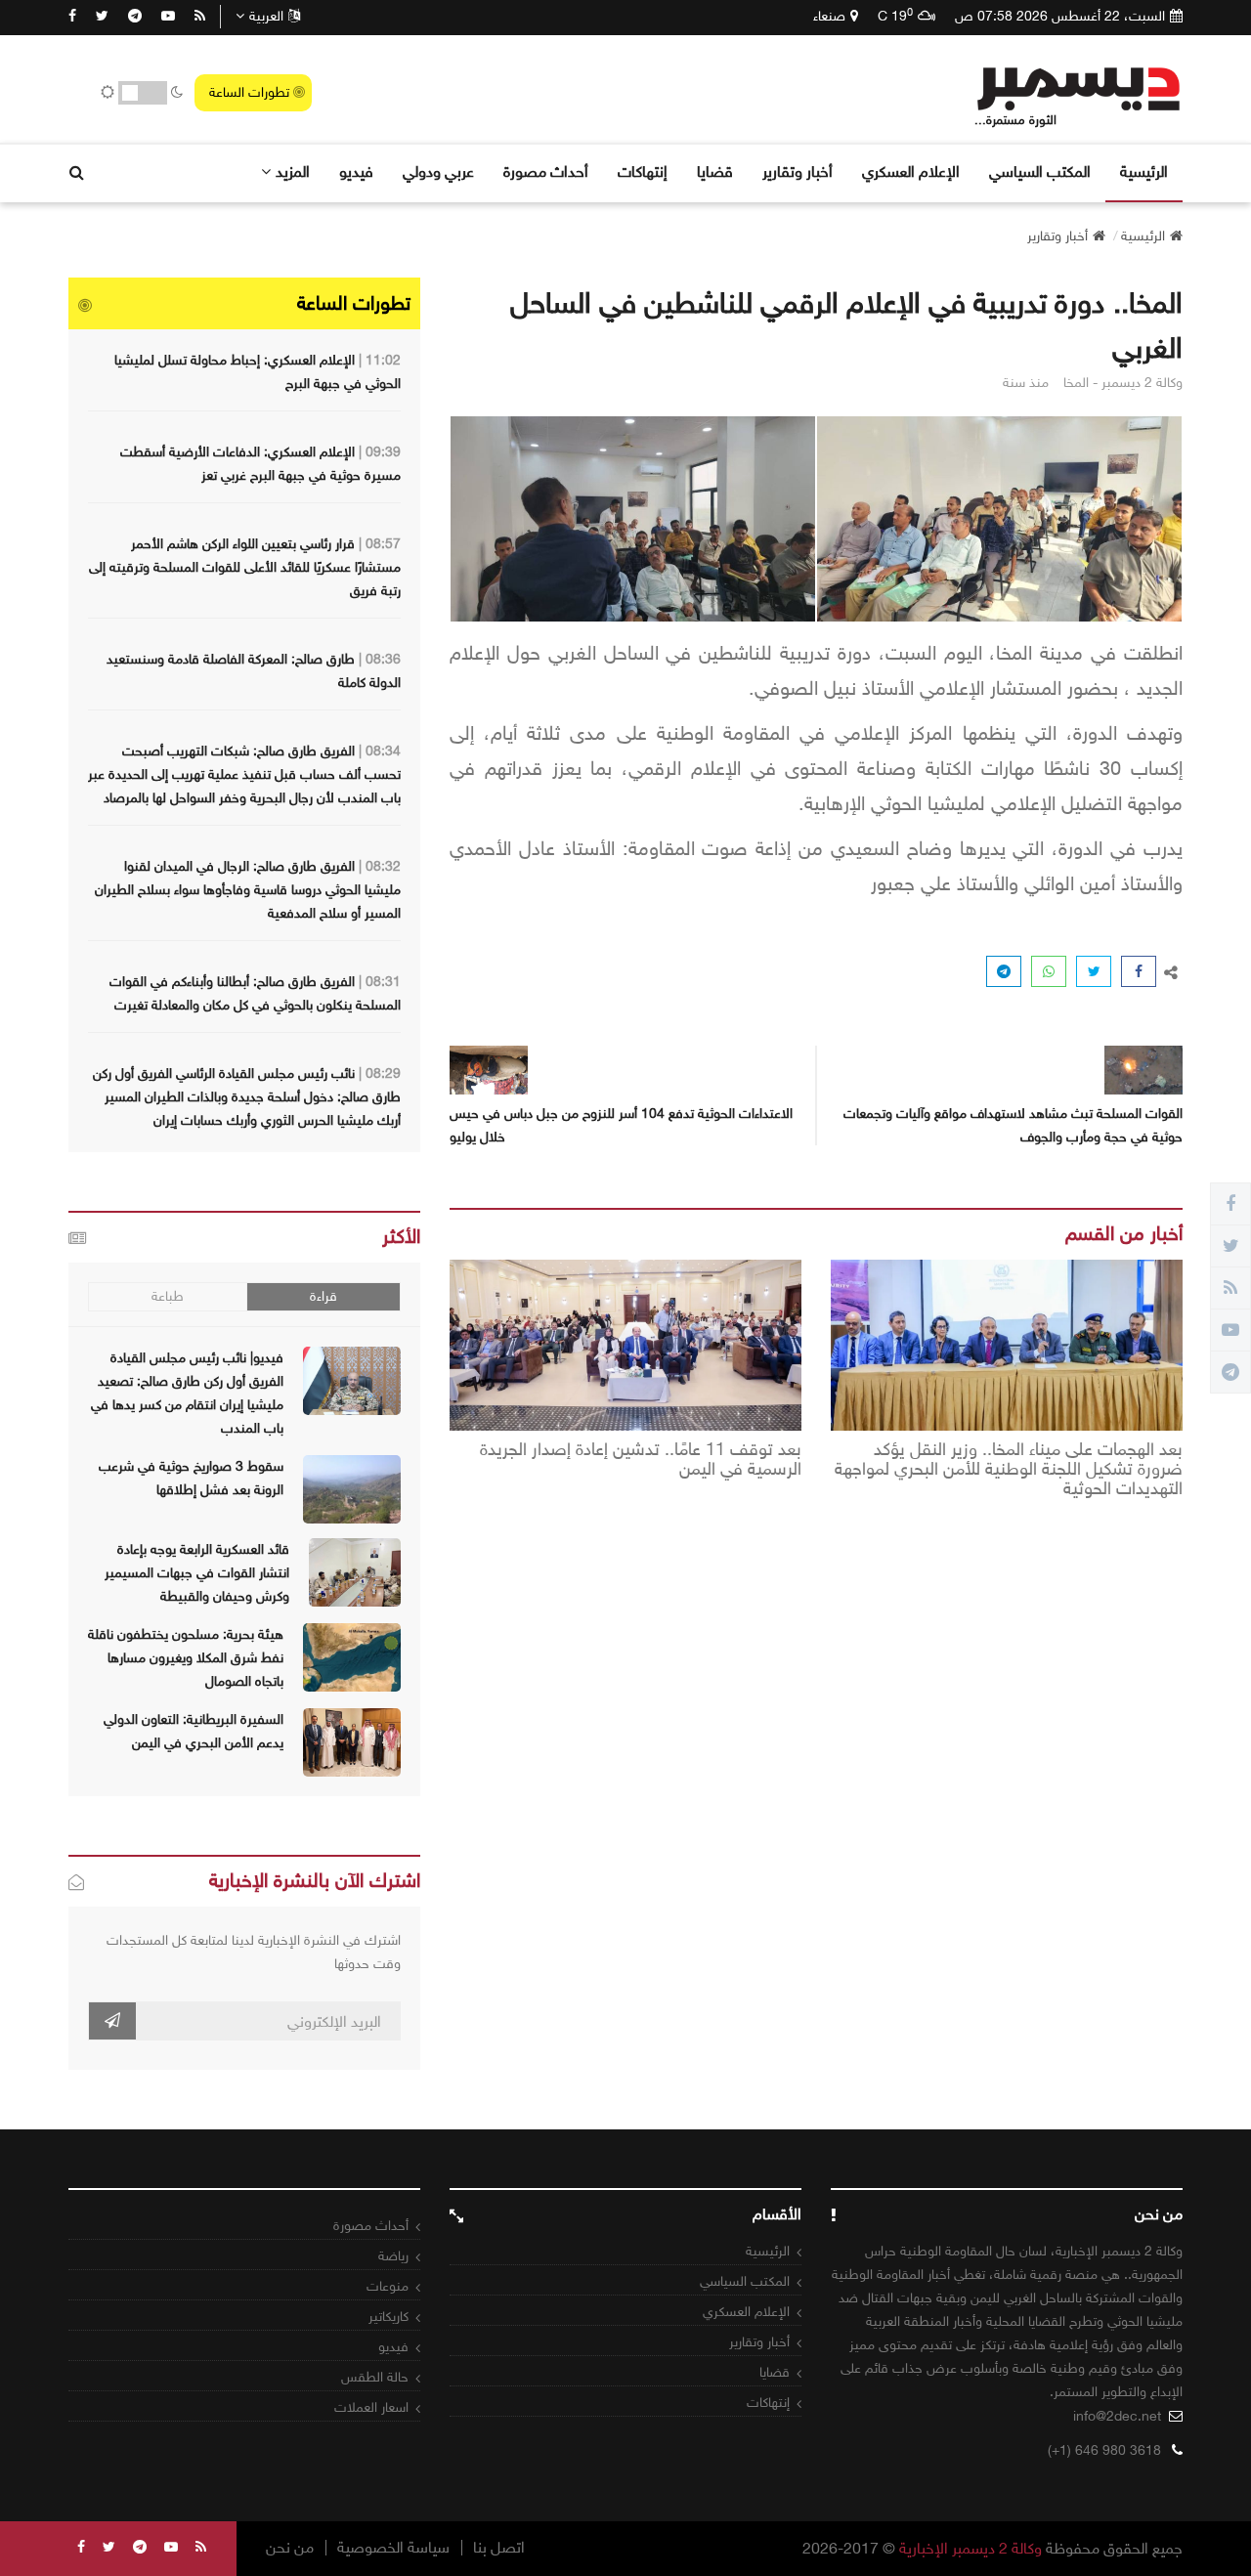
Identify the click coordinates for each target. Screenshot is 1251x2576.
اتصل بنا (499, 2548)
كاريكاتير (388, 2317)
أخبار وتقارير (798, 172)
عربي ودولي (438, 172)
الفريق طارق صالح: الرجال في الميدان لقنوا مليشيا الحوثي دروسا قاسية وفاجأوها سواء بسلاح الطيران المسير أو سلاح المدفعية (248, 890)
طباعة (168, 1296)
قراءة (324, 1296)
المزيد (293, 172)
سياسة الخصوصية (393, 2548)
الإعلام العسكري (911, 172)
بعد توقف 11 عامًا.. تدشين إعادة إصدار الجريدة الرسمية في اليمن (641, 1460)
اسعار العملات (371, 2407)
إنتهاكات (643, 172)
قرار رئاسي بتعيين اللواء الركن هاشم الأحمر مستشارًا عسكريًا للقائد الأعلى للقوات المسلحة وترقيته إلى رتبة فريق (245, 567)
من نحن (290, 2548)
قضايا (715, 172)
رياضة (393, 2256)
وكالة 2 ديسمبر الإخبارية (971, 2548)
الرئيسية (1144, 172)
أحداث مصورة (546, 172)
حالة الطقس (375, 2377)
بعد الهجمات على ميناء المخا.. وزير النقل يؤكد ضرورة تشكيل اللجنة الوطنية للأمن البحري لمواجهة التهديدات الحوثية (1009, 1469)
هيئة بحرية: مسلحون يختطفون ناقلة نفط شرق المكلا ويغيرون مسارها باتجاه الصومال (186, 1658)
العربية (266, 16)
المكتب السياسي (1040, 172)
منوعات (388, 2286)
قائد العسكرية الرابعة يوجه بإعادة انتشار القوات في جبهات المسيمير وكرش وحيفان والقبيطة (197, 1573)
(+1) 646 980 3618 (1104, 2450)
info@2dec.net (1117, 2416)
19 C (895, 16)
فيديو (356, 172)
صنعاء (829, 16)
